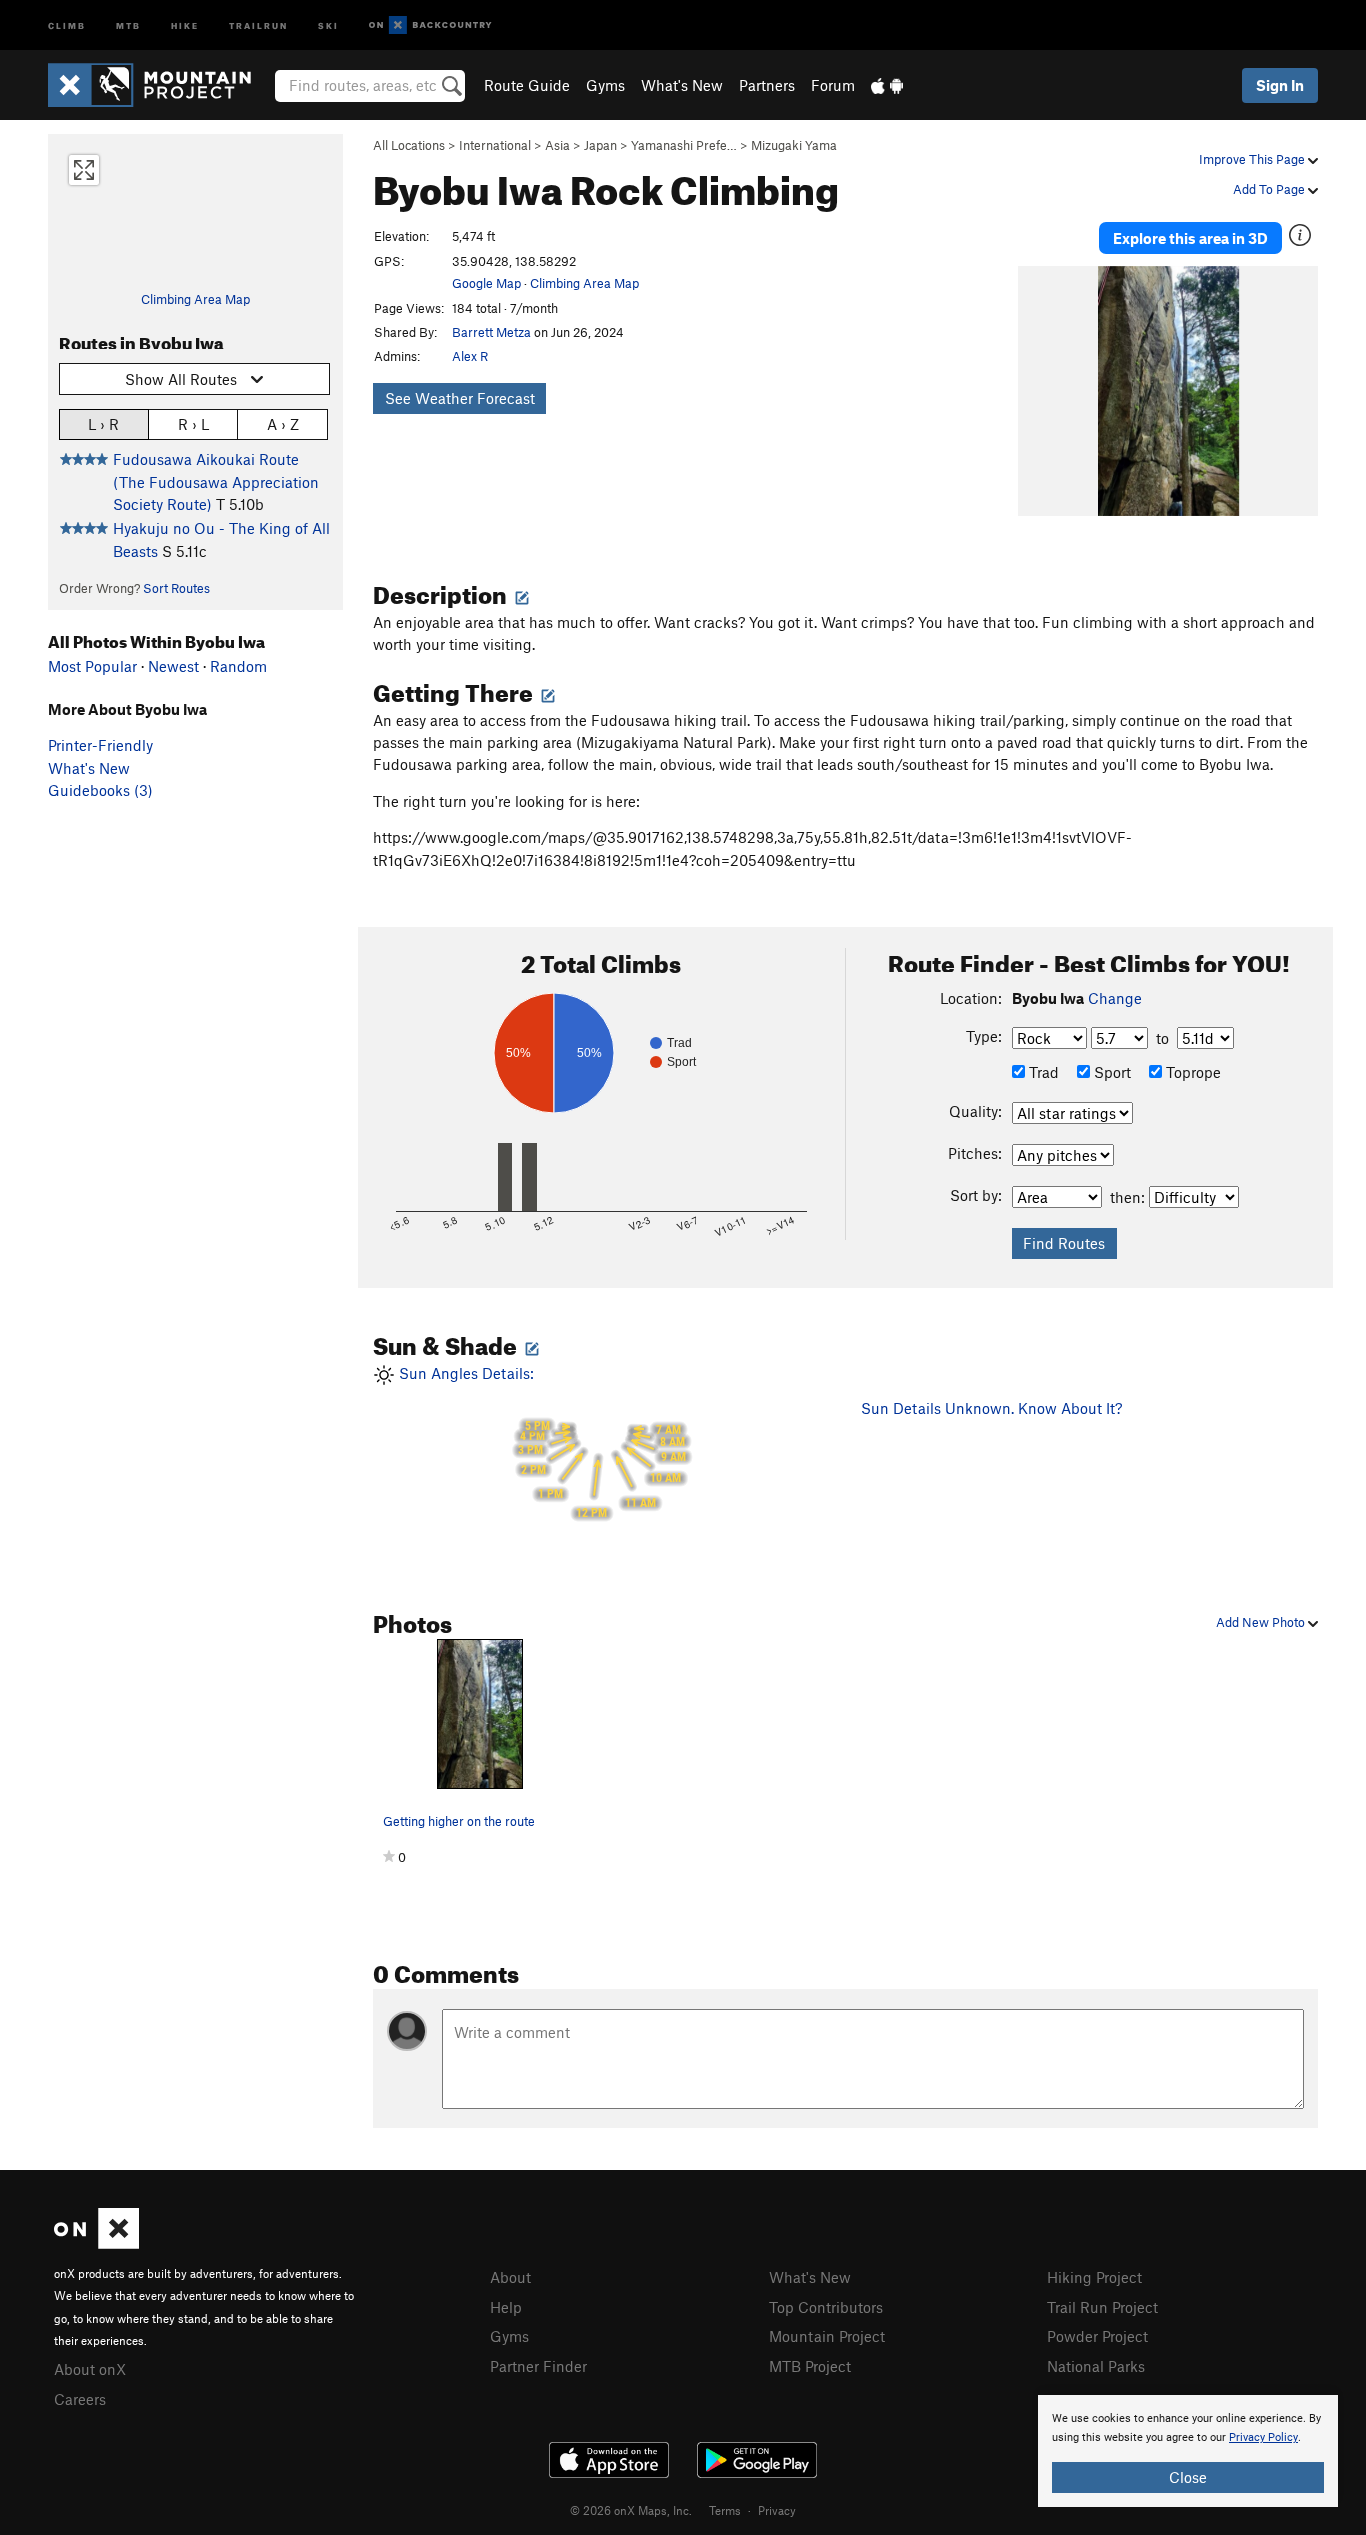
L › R (103, 424)
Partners (767, 85)
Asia (557, 145)
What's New (682, 85)
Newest (173, 666)
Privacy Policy (1263, 2437)
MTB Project (810, 2366)
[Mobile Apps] (887, 85)
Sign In (1280, 85)
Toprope (1191, 1072)
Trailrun (258, 24)
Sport (1110, 1072)
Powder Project (1097, 2336)
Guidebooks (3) (100, 790)
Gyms (605, 85)
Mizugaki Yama (794, 145)
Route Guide (527, 85)
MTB (128, 24)
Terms (725, 2510)
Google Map (486, 283)
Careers (80, 2399)
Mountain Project (827, 2336)
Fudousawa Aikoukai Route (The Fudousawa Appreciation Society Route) (216, 481)
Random (238, 666)
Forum (833, 85)
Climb (67, 24)
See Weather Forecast (460, 398)
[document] (1188, 2451)
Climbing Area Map (195, 299)
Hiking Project (1094, 2277)
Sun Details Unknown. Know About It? (991, 1408)
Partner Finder (538, 2366)
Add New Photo (1262, 1622)
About (510, 2277)
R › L (193, 424)
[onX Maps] (96, 2243)
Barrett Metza (491, 332)
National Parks (1096, 2366)
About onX (90, 2369)
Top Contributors (826, 2307)
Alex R (470, 356)
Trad (1042, 1072)
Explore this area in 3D (1190, 238)
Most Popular (92, 666)
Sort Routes (176, 588)
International (495, 145)
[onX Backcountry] (430, 25)
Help (506, 2307)
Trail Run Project (1102, 2307)
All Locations (409, 145)
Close (1188, 2477)
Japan (600, 145)
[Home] (159, 85)
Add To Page (1270, 189)
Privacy (777, 2510)
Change (1115, 998)
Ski (328, 24)
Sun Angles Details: (540, 1442)
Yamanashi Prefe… (684, 145)
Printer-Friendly (100, 745)
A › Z (283, 424)
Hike (185, 24)
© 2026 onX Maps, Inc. (631, 2510)
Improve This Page (1253, 159)
